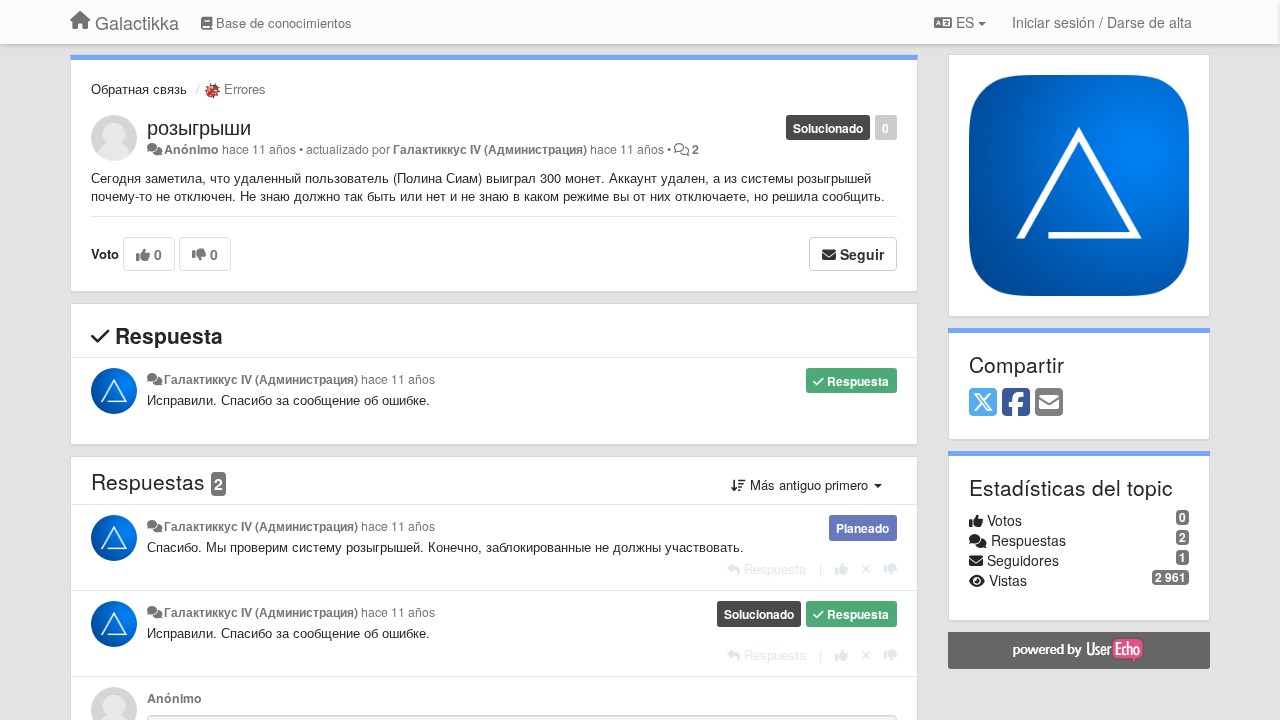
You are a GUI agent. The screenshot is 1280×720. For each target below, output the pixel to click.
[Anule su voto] (866, 568)
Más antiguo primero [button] (809, 484)
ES (965, 22)
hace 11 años (398, 379)
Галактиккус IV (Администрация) (490, 149)
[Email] (1049, 403)
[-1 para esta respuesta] (890, 568)
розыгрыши (199, 126)
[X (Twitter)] (983, 403)
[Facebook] (1016, 403)
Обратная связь (139, 88)
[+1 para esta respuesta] (841, 568)
